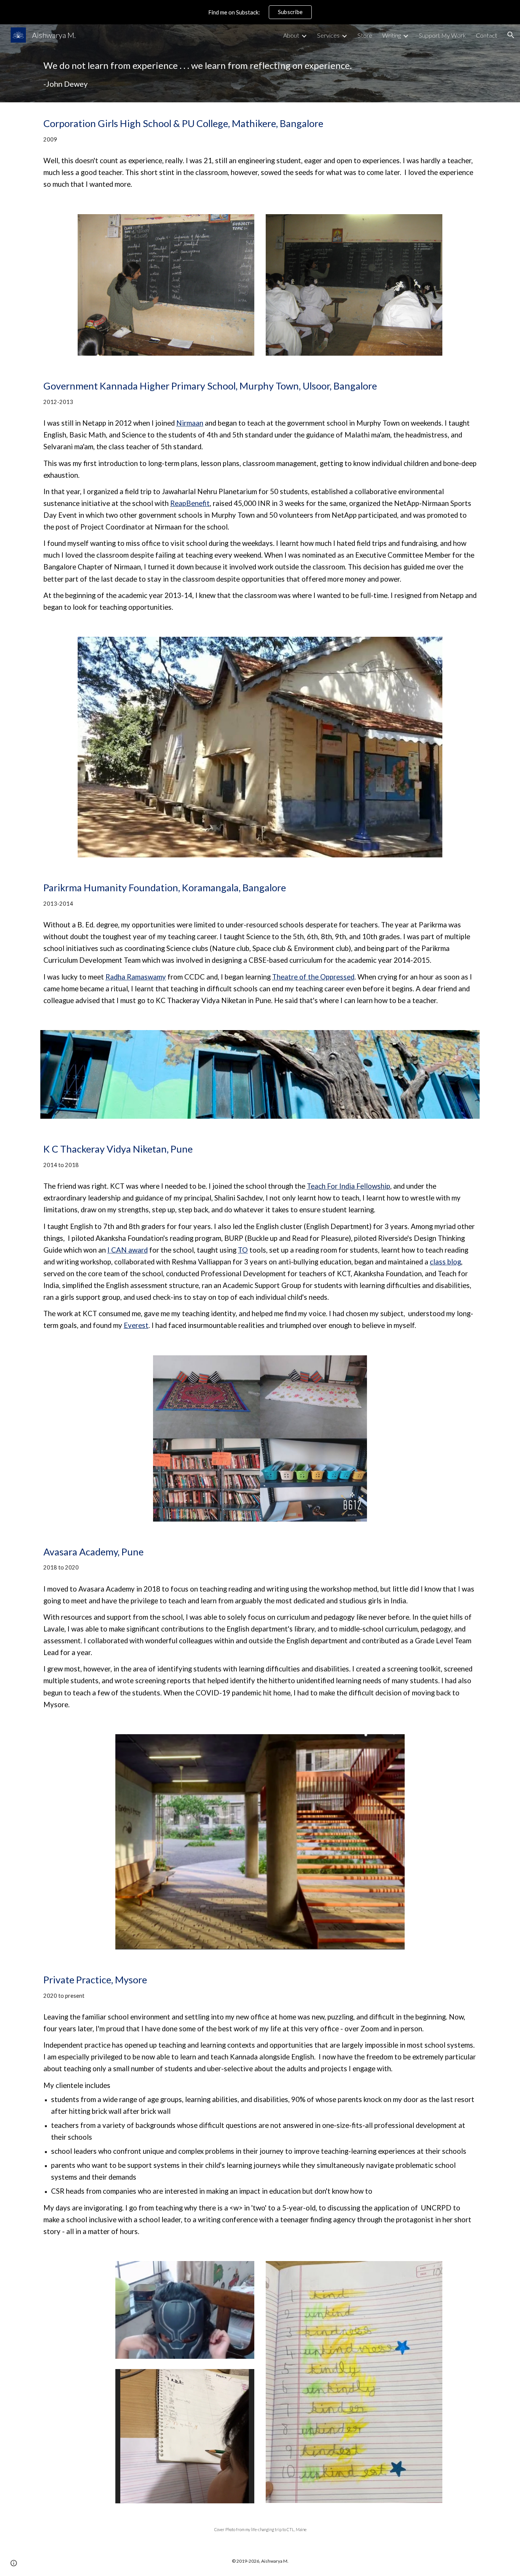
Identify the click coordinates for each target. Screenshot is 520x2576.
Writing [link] (392, 35)
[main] (260, 74)
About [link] (291, 35)
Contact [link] (487, 35)
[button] (511, 35)
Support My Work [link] (442, 35)
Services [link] (328, 35)
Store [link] (365, 35)
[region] (260, 12)
